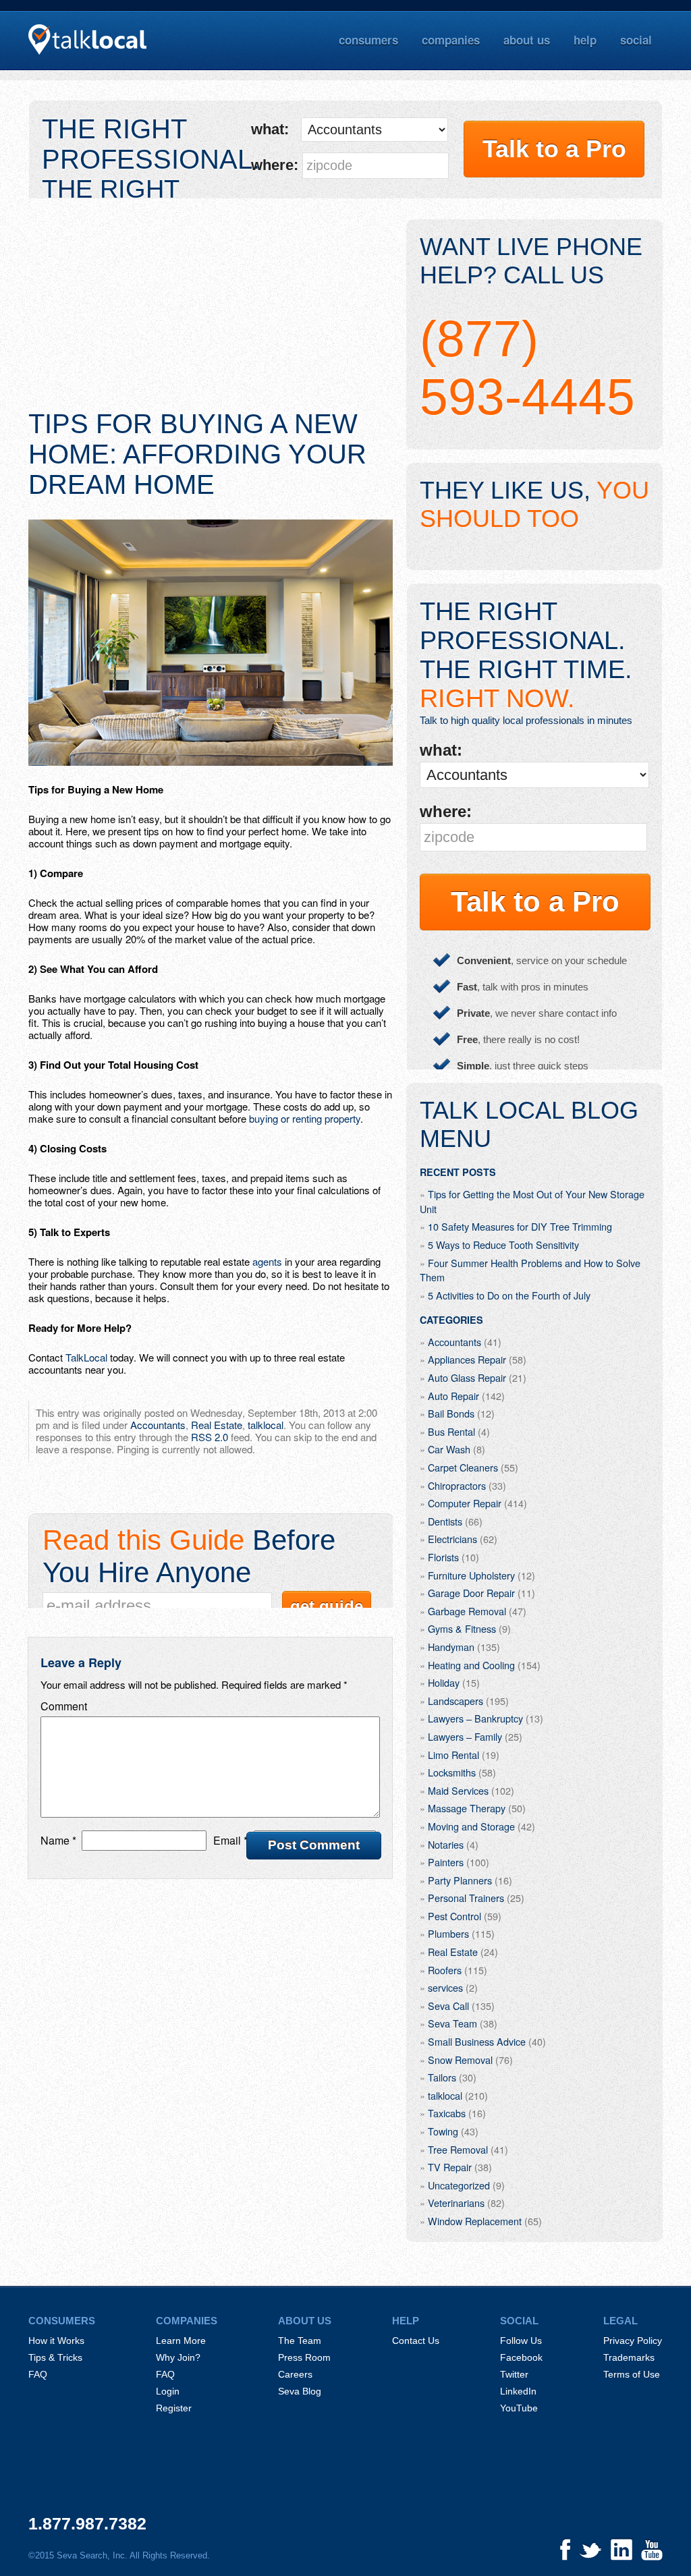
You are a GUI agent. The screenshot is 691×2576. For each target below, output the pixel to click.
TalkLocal (86, 1357)
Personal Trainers (466, 1898)
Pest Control (454, 1916)
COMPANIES (187, 2321)
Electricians (452, 1539)
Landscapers (455, 1701)
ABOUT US (305, 2321)
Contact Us (416, 2341)
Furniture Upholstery (471, 1575)
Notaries (446, 1844)
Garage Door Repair (471, 1593)
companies (451, 40)
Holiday (444, 1682)
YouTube (519, 2408)
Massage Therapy (467, 1808)
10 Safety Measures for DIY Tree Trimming (520, 1226)
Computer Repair (465, 1503)
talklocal (266, 1425)
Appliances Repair (467, 1359)
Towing (443, 2131)
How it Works (56, 2341)
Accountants (158, 1425)
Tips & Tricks (55, 2357)
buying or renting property (305, 1118)
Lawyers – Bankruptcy (475, 1718)
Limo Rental (453, 1755)
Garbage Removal (467, 1611)
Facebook (521, 2357)
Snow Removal (460, 2060)
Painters (446, 1862)
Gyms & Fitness (462, 1628)
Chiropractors (457, 1485)
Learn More (181, 2341)
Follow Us (521, 2341)
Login (168, 2391)
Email (230, 1840)
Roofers (445, 1970)
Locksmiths (452, 1772)
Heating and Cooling (471, 1665)
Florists (443, 1557)
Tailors (442, 2077)
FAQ (38, 2374)
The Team (300, 2341)
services (445, 1987)
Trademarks (629, 2357)
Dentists (445, 1521)
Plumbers (448, 1933)
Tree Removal (458, 2149)
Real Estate (217, 1425)
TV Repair (450, 2167)
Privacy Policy (633, 2341)
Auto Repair (453, 1396)
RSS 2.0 (210, 1437)
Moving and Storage (471, 1826)
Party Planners (460, 1880)
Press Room (304, 2357)
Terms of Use (632, 2374)
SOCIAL (519, 2321)
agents (267, 1261)
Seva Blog (300, 2391)
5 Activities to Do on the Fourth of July (509, 1295)
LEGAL (620, 2321)
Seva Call (448, 2006)
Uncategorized (459, 2185)
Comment (64, 1706)
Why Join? (178, 2357)
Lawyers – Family (465, 1736)
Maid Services (458, 1790)
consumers (368, 40)
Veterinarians (456, 2203)
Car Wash (449, 1449)
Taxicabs (447, 2113)
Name (58, 1840)
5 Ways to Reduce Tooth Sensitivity (503, 1244)
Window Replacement (475, 2221)
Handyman (451, 1647)
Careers (295, 2374)
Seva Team (452, 2023)
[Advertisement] (211, 314)
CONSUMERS (62, 2321)
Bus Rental (451, 1431)
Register (174, 2408)
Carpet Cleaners (463, 1467)
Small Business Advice (477, 2041)
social (636, 40)
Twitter (514, 2374)
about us (527, 40)
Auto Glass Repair (467, 1377)
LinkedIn (518, 2391)
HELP (406, 2321)
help (585, 40)
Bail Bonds (451, 1413)
